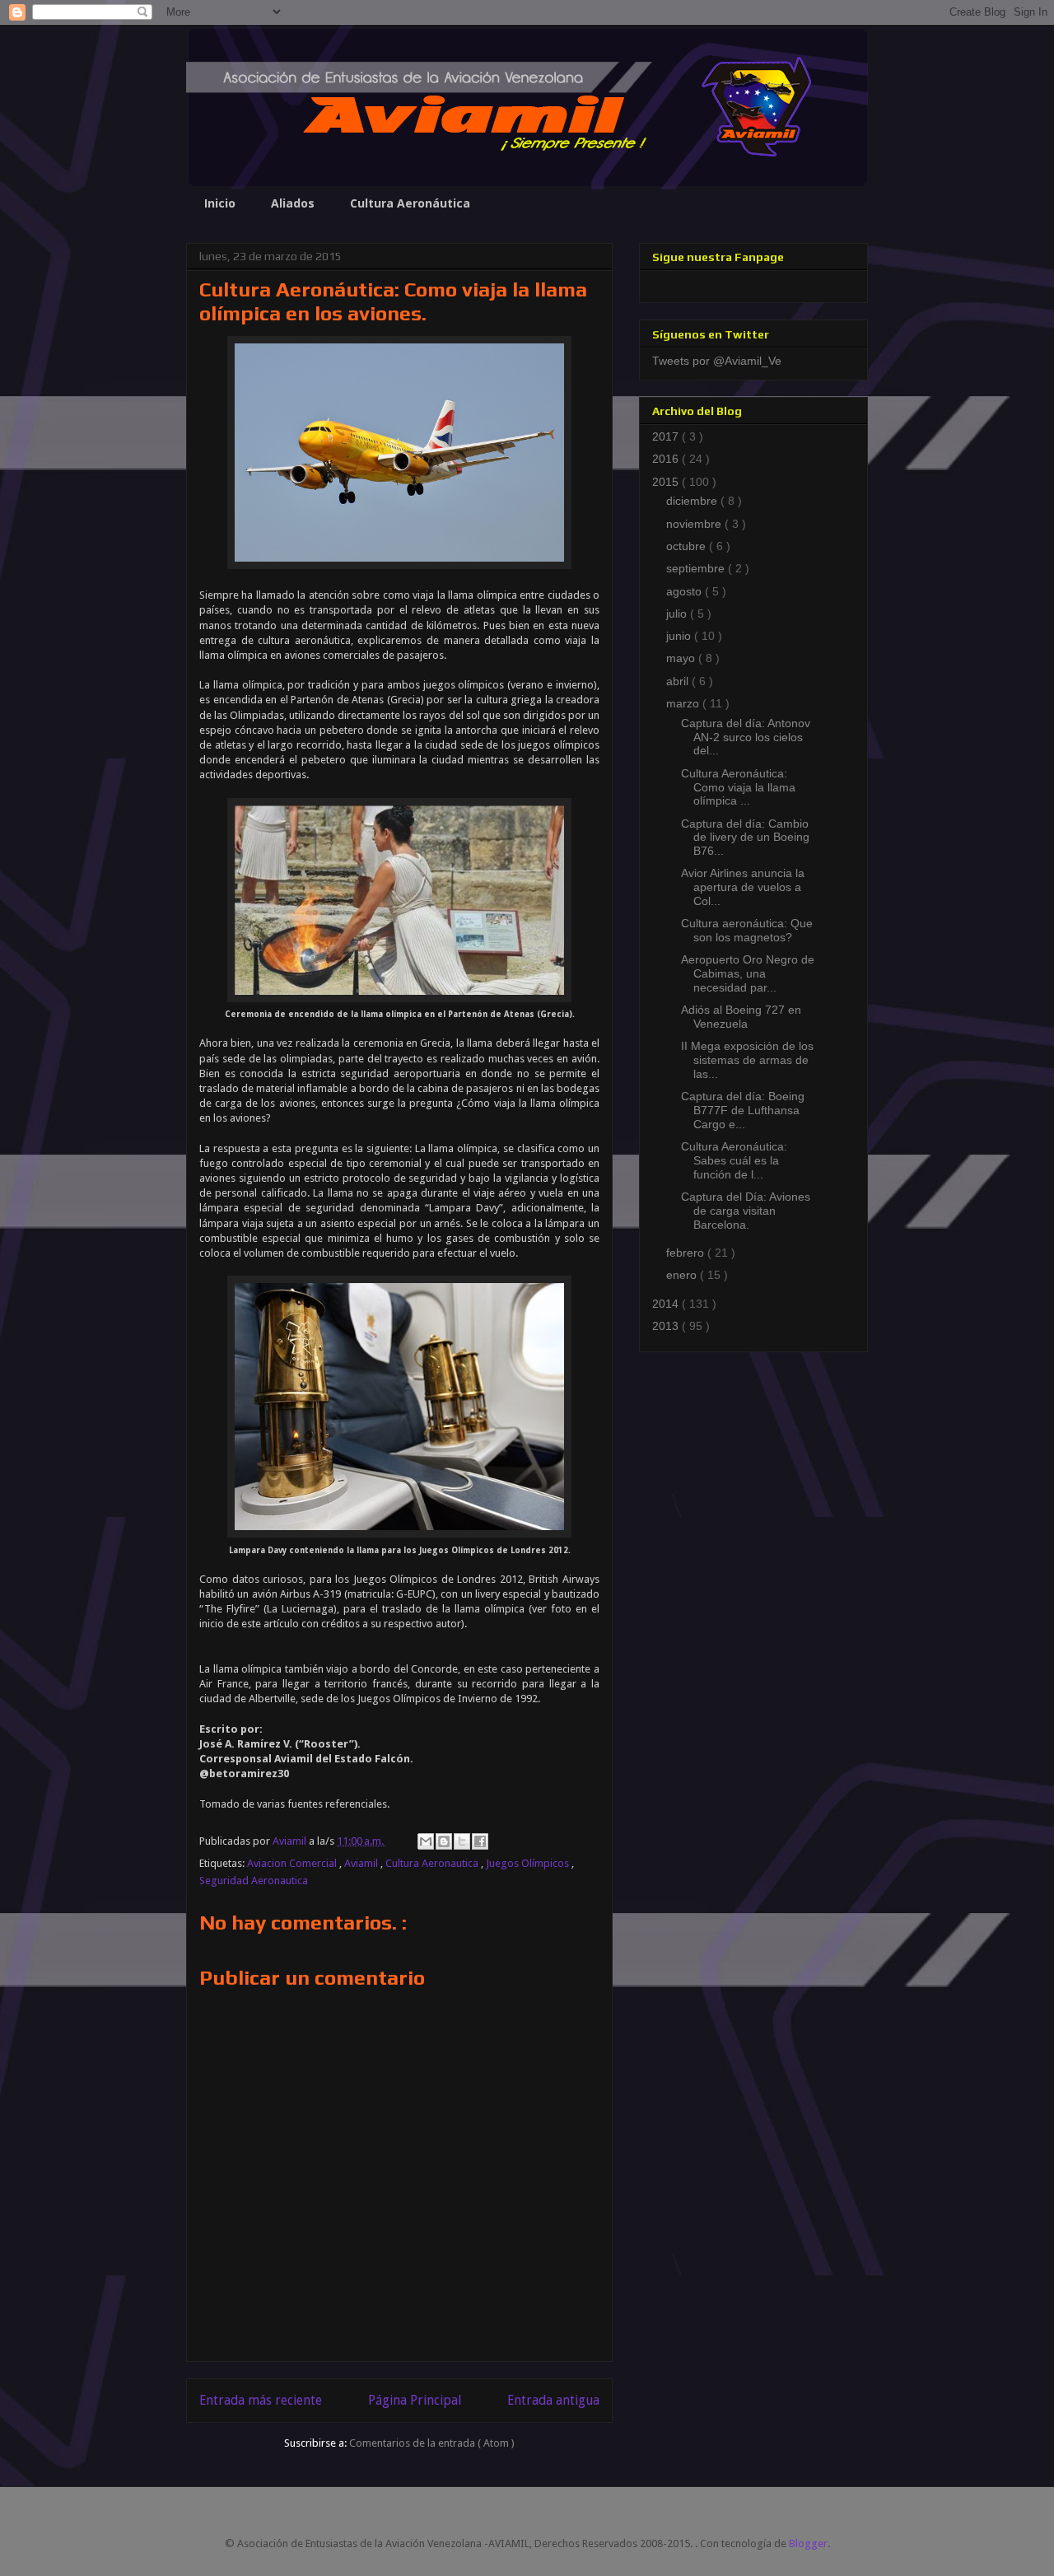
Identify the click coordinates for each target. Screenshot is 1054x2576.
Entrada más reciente (261, 2400)
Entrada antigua (553, 2400)
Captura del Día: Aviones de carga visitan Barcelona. (746, 1211)
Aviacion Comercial (293, 1863)
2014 (667, 1304)
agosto (686, 591)
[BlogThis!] (444, 1841)
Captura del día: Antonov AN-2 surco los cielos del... (746, 737)
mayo (682, 658)
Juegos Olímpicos (529, 1863)
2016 (667, 459)
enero (683, 1275)
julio (678, 614)
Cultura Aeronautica (433, 1863)
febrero (687, 1253)
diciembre (693, 501)
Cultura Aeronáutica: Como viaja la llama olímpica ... (738, 787)
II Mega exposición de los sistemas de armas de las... (747, 1060)
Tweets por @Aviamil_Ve (717, 361)
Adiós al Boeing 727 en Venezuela (741, 1017)
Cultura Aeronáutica (410, 203)
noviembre (695, 524)
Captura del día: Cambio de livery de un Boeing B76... (745, 838)
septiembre (697, 568)
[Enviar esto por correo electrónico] (426, 1841)
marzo (684, 703)
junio (680, 636)
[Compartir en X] (462, 1841)
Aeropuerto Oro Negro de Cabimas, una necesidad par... (748, 973)
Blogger (808, 2543)
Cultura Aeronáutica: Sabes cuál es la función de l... (734, 1160)
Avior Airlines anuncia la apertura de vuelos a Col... (743, 887)
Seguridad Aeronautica (254, 1881)
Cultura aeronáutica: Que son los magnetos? (747, 930)
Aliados (293, 203)
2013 (667, 1326)
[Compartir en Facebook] (480, 1841)
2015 (667, 482)
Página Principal (415, 2400)
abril (679, 681)
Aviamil (362, 1863)
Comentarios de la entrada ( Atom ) (432, 2443)
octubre (688, 546)
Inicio (220, 203)
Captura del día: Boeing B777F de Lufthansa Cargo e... (743, 1110)
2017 (667, 436)
